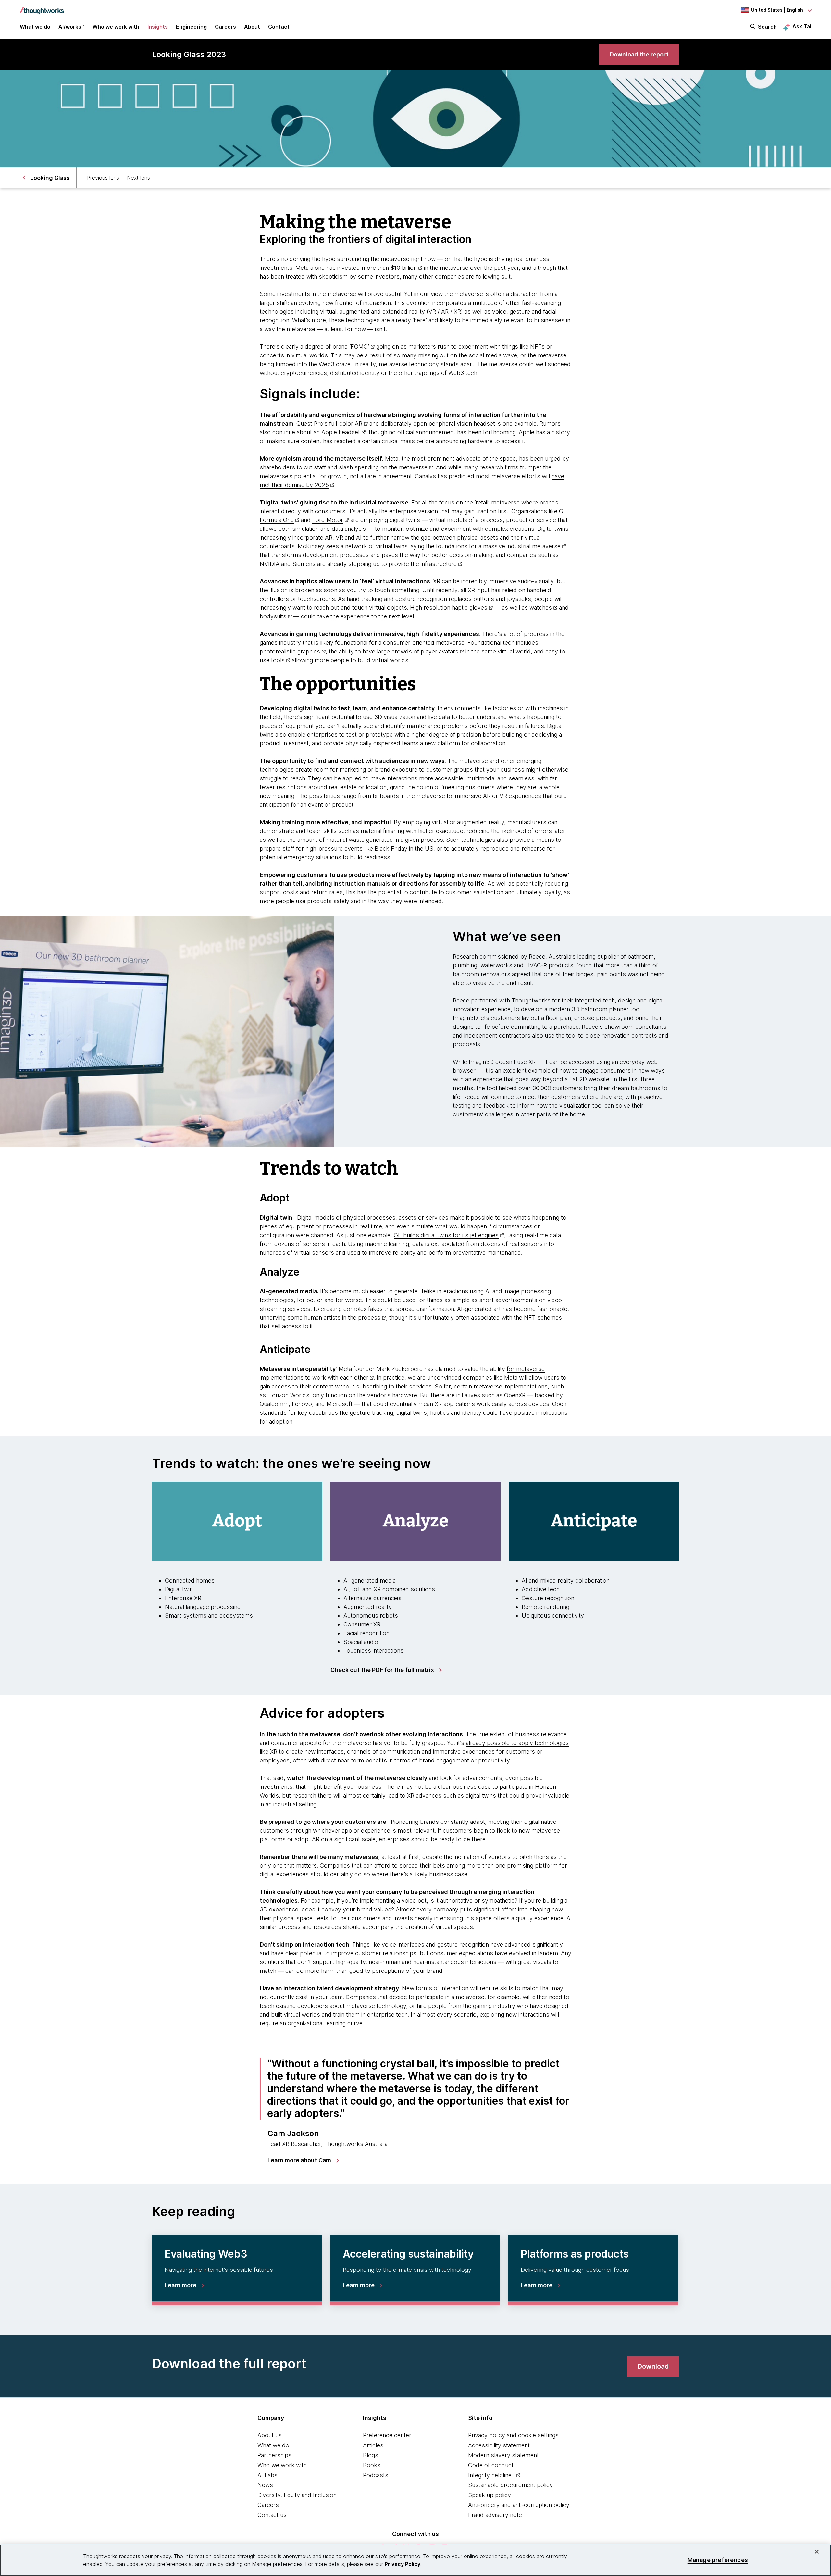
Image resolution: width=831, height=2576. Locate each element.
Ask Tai (802, 26)
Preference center (387, 2435)
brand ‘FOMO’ (351, 347)
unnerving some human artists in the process (320, 1318)
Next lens (138, 178)
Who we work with (282, 2465)
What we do (273, 2445)
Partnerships (274, 2455)
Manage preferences (718, 2560)
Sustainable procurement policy (510, 2485)
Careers (268, 2505)
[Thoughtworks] (42, 7)
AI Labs (267, 2475)
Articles (373, 2445)
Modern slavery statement (503, 2455)
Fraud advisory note (495, 2515)
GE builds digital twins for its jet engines (446, 1235)
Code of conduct (491, 2465)
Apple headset (341, 432)
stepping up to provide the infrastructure (403, 564)
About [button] (252, 27)
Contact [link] (279, 27)
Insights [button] (158, 27)
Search (767, 27)
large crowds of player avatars (418, 651)
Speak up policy (490, 2495)
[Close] (817, 2552)
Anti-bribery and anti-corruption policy (519, 2505)
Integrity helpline (490, 2475)
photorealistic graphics (290, 651)
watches (541, 608)
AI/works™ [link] (71, 27)
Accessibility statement (499, 2445)
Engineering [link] (191, 27)
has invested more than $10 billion (372, 268)
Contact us (272, 2515)
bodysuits (273, 616)
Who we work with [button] (116, 27)
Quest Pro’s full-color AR (329, 423)
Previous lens (103, 178)
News (265, 2485)
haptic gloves (470, 608)
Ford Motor (328, 520)
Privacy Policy (403, 2564)
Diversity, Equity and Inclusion (297, 2495)
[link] (639, 54)
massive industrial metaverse (522, 546)
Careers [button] (225, 27)
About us (270, 2435)
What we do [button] (35, 27)
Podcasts (376, 2475)
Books (372, 2465)
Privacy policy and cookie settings (513, 2435)
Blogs (371, 2455)
